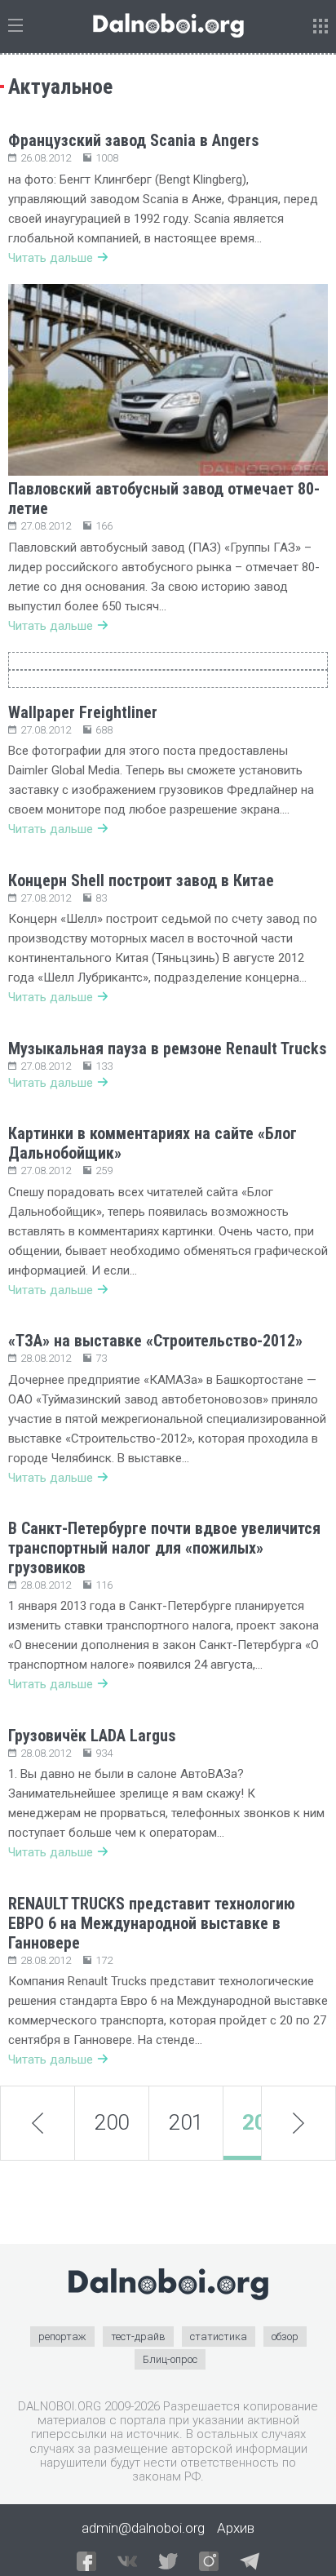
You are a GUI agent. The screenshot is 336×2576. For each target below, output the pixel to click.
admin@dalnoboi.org (143, 2528)
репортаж (62, 2337)
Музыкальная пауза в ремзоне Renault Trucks (168, 1049)
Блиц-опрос (170, 2359)
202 (261, 2122)
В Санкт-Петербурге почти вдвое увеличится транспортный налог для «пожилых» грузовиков (164, 1548)
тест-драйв (138, 2337)
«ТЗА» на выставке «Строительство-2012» (155, 1341)
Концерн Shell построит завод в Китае (141, 880)
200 (112, 2122)
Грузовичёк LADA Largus (92, 1736)
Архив (236, 2528)
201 (186, 2122)
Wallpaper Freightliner (83, 712)
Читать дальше (51, 258)
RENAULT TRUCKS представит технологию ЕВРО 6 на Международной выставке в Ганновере (152, 1923)
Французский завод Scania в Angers (134, 140)
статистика (219, 2337)
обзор (285, 2337)
